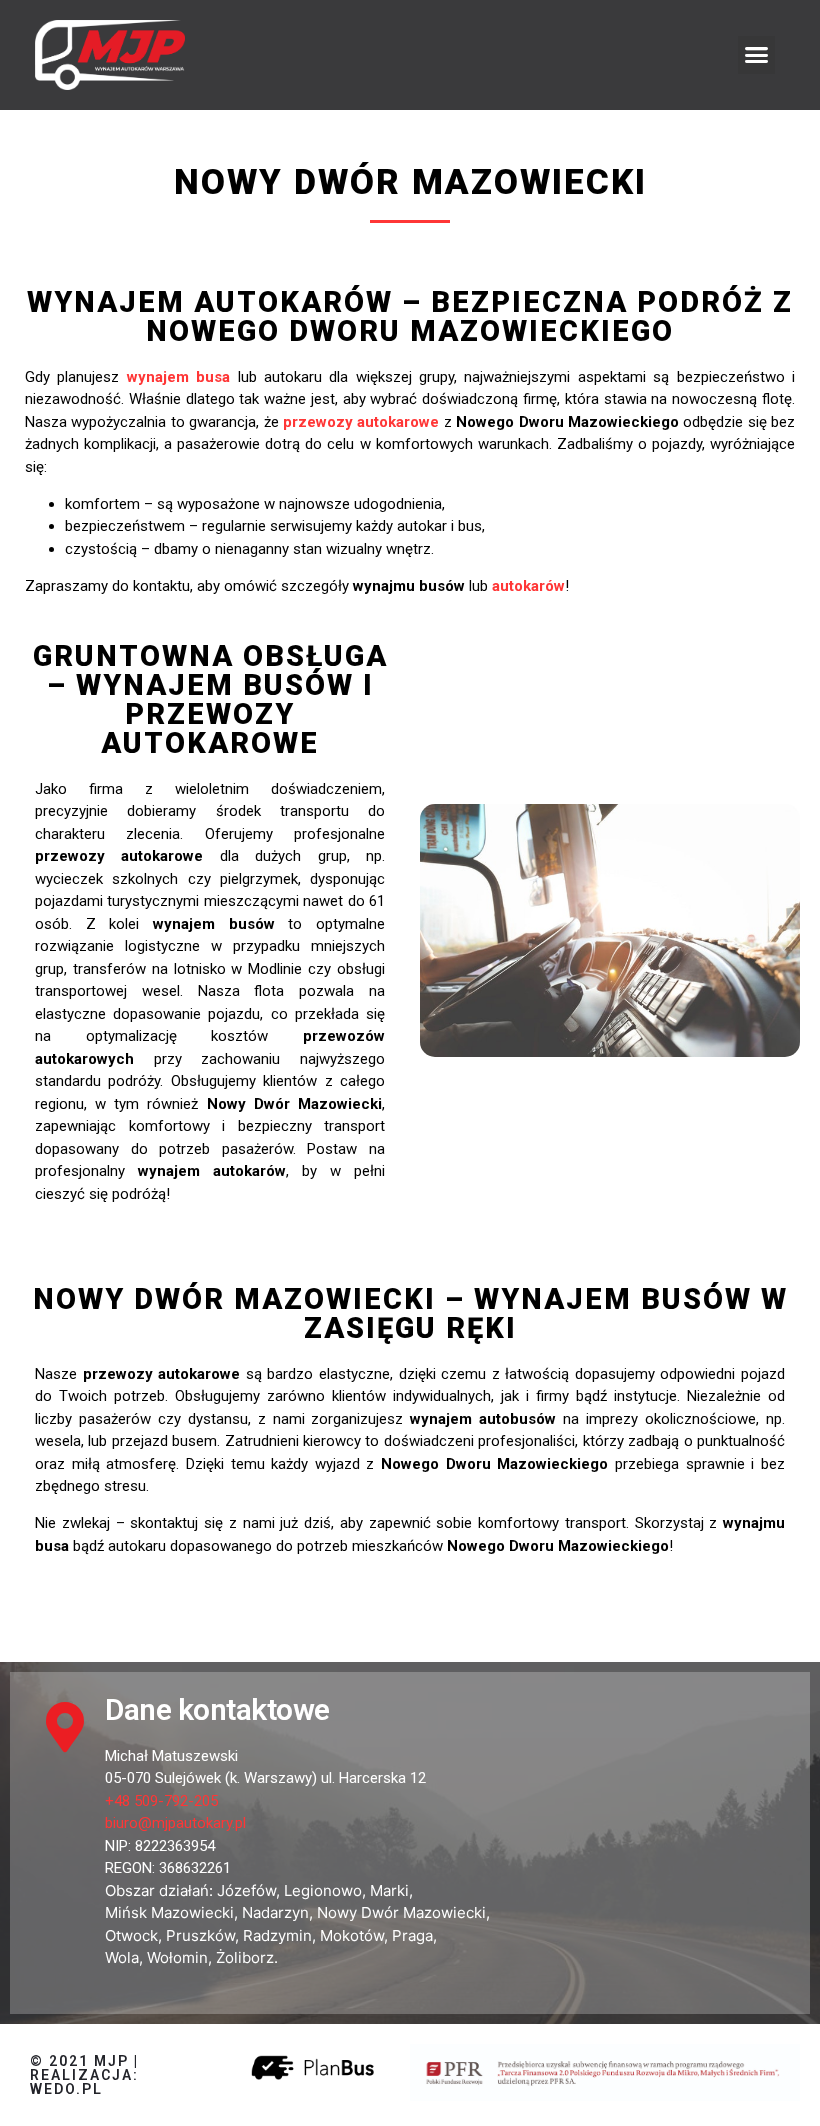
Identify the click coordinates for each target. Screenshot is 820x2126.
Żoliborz (245, 1957)
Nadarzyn (275, 1912)
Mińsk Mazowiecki (169, 1912)
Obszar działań (157, 1890)
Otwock (131, 1935)
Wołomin (177, 1957)
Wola (122, 1957)
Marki (389, 1890)
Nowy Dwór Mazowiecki (401, 1912)
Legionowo (323, 1890)
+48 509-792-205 (161, 1801)
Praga (412, 1935)
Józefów (246, 1890)
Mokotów (352, 1935)
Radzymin (277, 1935)
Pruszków (200, 1935)
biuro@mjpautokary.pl (175, 1823)
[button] (757, 55)
